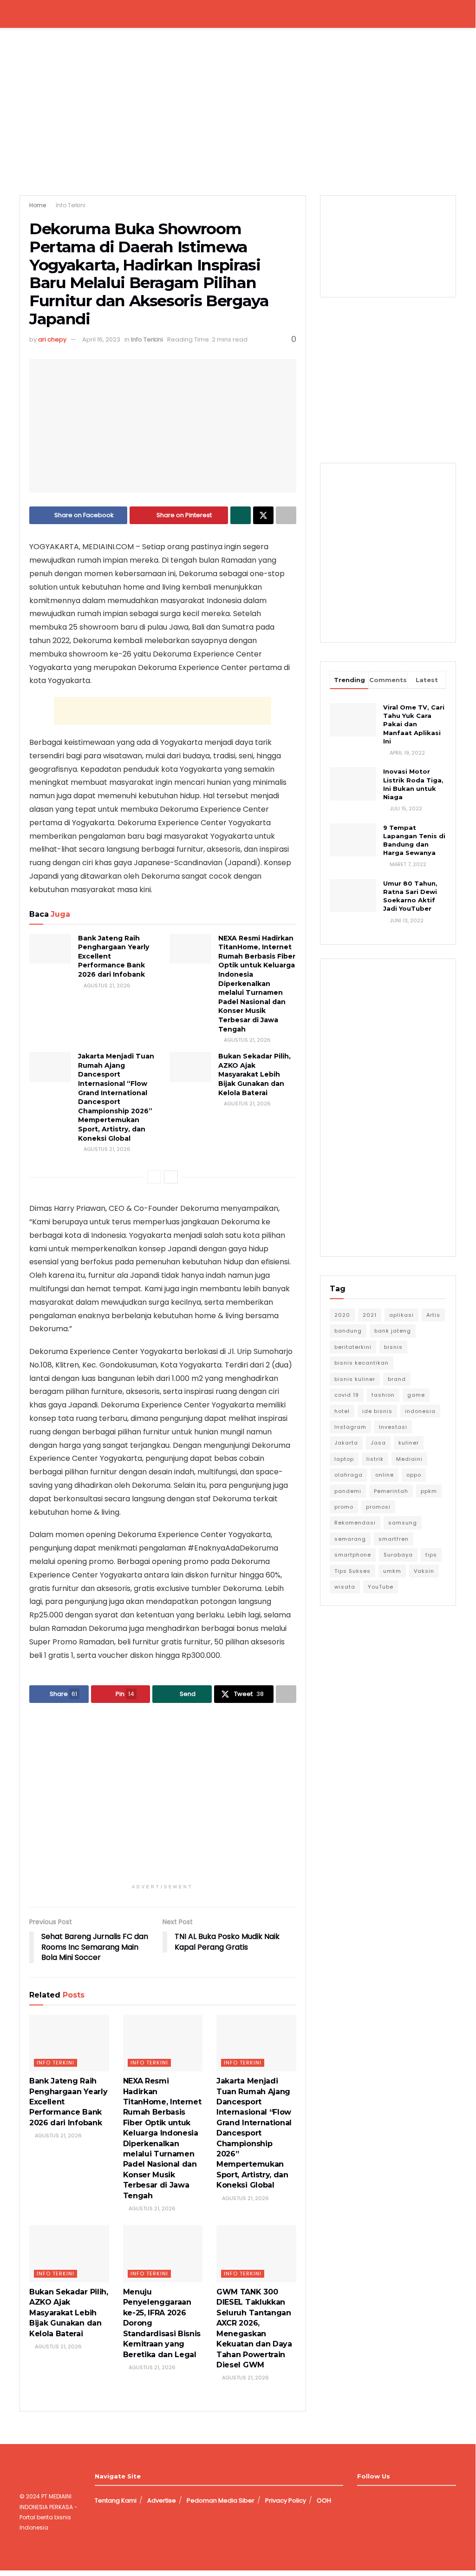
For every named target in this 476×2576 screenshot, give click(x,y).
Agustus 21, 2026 (106, 986)
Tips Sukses (352, 1571)
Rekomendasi (355, 1523)
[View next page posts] (171, 1177)
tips (431, 1555)
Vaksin (424, 1571)
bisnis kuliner (355, 1379)
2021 (370, 1315)
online (385, 1475)
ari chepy (52, 339)
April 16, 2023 (101, 339)
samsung (403, 1523)
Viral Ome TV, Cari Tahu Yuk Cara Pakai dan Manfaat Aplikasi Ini (414, 724)
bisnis (393, 1347)
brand (397, 1379)
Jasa (378, 1443)
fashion (383, 1395)
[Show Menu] (23, 14)
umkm (392, 1571)
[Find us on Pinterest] (408, 2500)
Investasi (393, 1427)
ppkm (429, 1491)
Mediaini (409, 1459)
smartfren (394, 1539)
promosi (378, 1507)
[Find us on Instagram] (376, 2500)
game (416, 1395)
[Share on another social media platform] (286, 515)
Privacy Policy (286, 2500)
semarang (350, 1539)
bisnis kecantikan (362, 1363)
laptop (344, 1459)
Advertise (162, 2500)
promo (344, 1507)
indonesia (420, 1411)
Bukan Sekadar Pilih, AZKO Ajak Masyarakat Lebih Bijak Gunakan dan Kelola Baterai (254, 1074)
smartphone (353, 1555)
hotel (342, 1411)
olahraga (349, 1475)
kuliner (409, 1443)
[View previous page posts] (154, 1177)
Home (38, 205)
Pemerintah (391, 1491)
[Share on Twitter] (263, 515)
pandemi (348, 1491)
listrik (375, 1459)
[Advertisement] (163, 711)
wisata (345, 1587)
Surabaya (398, 1555)
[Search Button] (452, 14)
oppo (414, 1475)
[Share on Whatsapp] (241, 515)
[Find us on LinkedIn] (392, 2500)
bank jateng (393, 1331)
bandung (348, 1331)
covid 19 (347, 1395)
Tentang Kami (116, 2500)
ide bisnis (377, 1411)
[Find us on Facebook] (360, 2500)
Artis (433, 1315)
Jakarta (346, 1443)
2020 (342, 1315)
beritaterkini (353, 1347)
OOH (324, 2500)
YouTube (381, 1587)
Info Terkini (71, 205)
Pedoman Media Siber (221, 2500)
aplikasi (401, 1315)
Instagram (350, 1427)
